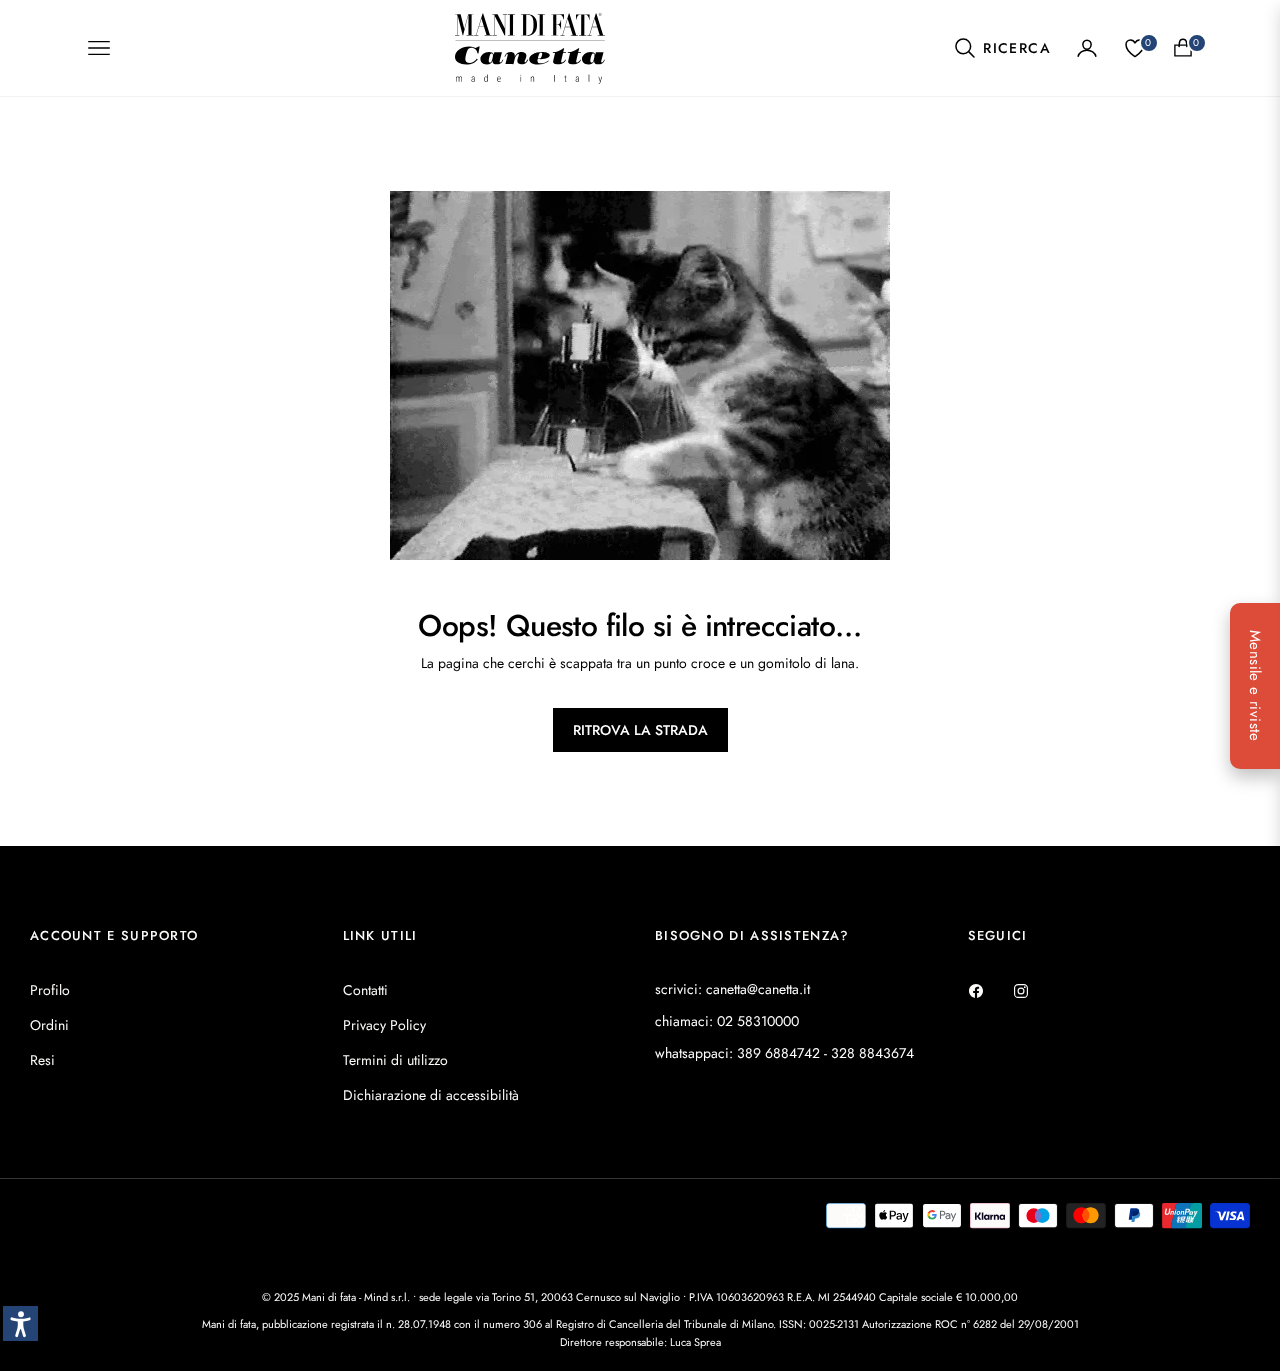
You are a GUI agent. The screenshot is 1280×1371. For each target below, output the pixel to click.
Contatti (365, 990)
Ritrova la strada (640, 730)
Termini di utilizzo (395, 1060)
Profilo (50, 990)
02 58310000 (758, 1021)
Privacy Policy (384, 1025)
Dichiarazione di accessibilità (431, 1095)
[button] (1002, 48)
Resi (42, 1060)
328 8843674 (872, 1053)
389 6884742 (778, 1053)
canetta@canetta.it (758, 989)
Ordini (49, 1025)
